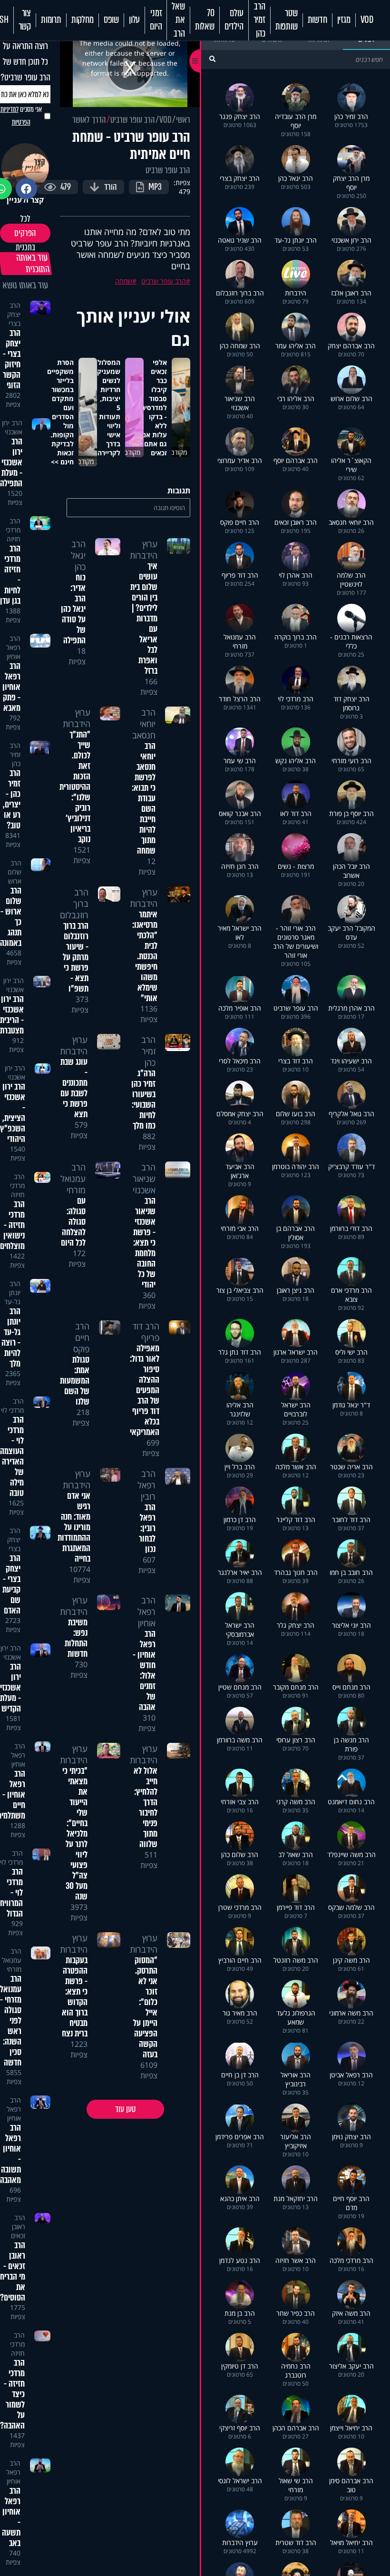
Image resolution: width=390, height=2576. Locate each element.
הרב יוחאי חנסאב (144, 724)
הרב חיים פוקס (81, 1337)
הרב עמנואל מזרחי (73, 1179)
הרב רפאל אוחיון (146, 1612)
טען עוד (125, 2109)
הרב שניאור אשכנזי (144, 1179)
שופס (111, 20)
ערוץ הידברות (144, 550)
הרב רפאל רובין (146, 1485)
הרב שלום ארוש (15, 872)
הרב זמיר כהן (259, 20)
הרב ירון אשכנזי (12, 427)
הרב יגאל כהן (78, 555)
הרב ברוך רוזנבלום (74, 904)
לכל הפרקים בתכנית (25, 233)
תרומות (51, 20)
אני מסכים (21, 116)
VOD (367, 20)
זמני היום (156, 20)
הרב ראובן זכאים (18, 2227)
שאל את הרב (178, 20)
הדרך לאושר (89, 120)
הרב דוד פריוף (146, 1332)
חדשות (317, 20)
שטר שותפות (287, 20)
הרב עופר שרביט (133, 120)
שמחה (124, 281)
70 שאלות (205, 20)
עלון (134, 20)
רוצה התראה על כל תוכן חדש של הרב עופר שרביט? (25, 62)
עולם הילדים (234, 20)
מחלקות (83, 20)
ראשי (183, 120)
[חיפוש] (212, 59)
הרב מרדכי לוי (12, 1406)
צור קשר (25, 20)
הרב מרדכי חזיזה (13, 530)
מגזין (344, 20)
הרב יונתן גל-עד (12, 1293)
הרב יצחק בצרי (14, 314)
